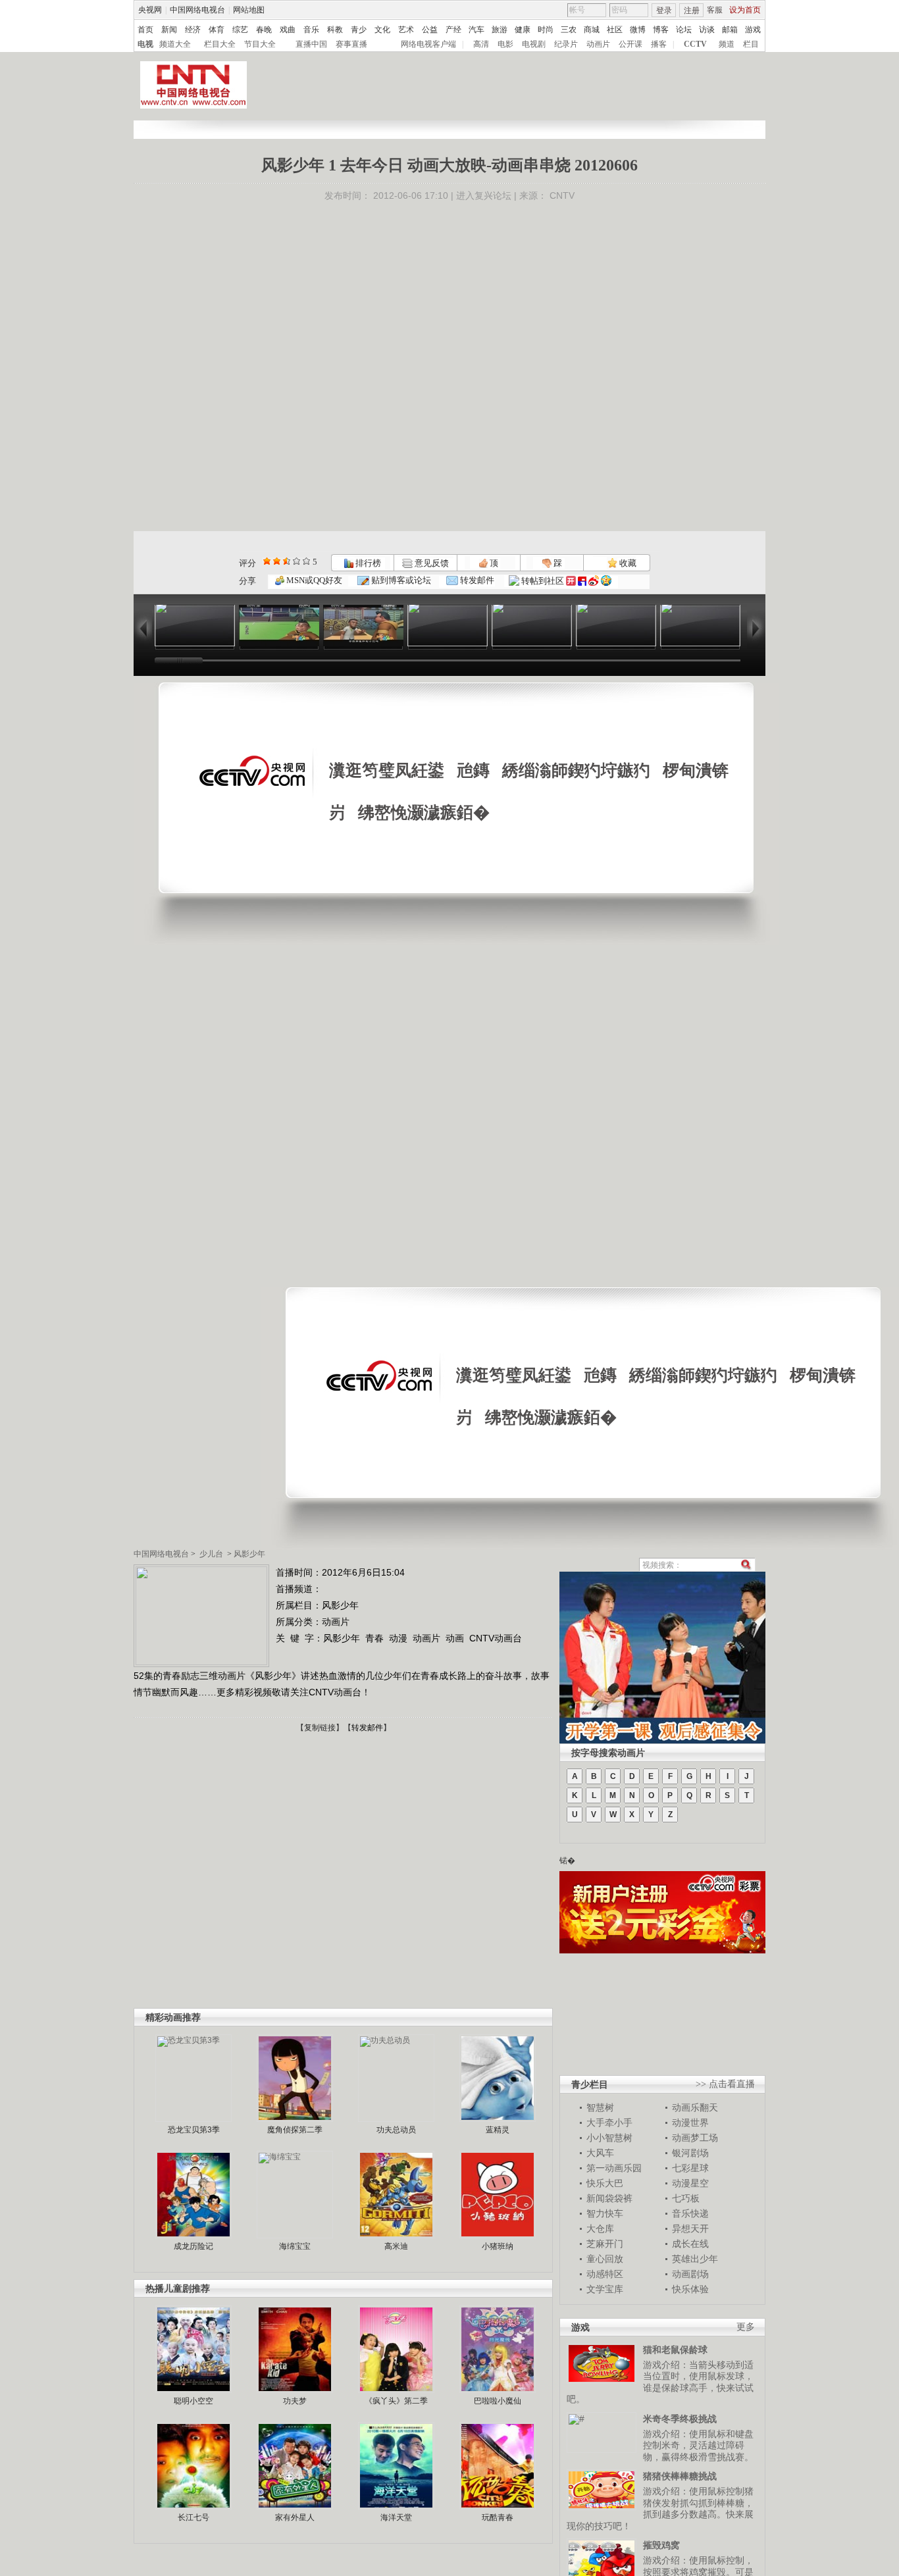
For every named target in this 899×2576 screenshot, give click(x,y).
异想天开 (690, 2228)
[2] (267, 561)
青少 (359, 30)
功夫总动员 (396, 2130)
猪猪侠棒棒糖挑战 (680, 2476)
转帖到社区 (543, 581)
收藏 (627, 563)
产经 (453, 30)
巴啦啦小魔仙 (498, 2401)
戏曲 (288, 30)
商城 (592, 30)
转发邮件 (476, 580)
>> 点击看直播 (725, 2084)
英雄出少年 (695, 2259)
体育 (217, 30)
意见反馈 (430, 563)
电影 (505, 44)
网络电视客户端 (428, 44)
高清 (481, 44)
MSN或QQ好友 (313, 580)
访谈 (707, 30)
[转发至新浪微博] (594, 581)
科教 (335, 30)
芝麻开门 (605, 2244)
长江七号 (193, 2517)
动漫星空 (690, 2183)
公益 (430, 30)
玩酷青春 (498, 2517)
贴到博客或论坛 (400, 580)
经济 (193, 30)
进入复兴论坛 (484, 195)
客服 (715, 10)
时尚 (546, 30)
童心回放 (605, 2259)
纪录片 (566, 44)
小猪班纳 (498, 2246)
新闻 (169, 30)
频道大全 (175, 44)
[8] (296, 561)
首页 (145, 30)
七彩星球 (690, 2168)
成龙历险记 (193, 2246)
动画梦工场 (695, 2138)
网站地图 (249, 10)
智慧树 (600, 2107)
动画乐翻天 (695, 2107)
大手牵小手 (609, 2123)
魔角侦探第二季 (295, 2130)
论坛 (684, 30)
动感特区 (605, 2274)
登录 (664, 11)
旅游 (500, 30)
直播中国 (311, 44)
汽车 (476, 30)
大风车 (600, 2153)
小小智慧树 (609, 2138)
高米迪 (396, 2246)
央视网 (150, 10)
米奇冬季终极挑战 (680, 2419)
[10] (306, 561)
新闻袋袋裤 (609, 2198)
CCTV (695, 44)
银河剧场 (690, 2153)
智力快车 (605, 2213)
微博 (638, 30)
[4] (277, 561)
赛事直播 (351, 44)
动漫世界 (690, 2123)
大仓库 (600, 2228)
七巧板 (686, 2198)
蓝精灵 (498, 2130)
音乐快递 (690, 2213)
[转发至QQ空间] (606, 581)
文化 (382, 30)
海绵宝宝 (295, 2246)
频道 (727, 44)
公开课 (630, 44)
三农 (569, 30)
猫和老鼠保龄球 (675, 2350)
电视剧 (534, 44)
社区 (615, 30)
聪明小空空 (193, 2401)
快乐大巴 (605, 2183)
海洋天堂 (396, 2517)
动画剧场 (690, 2274)
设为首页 (745, 10)
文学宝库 (605, 2289)
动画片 (598, 44)
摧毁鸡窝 (661, 2545)
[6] (287, 561)
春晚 (264, 30)
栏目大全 (220, 44)
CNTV (562, 195)
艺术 (406, 30)
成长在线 (690, 2244)
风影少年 (249, 1554)
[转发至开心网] (571, 581)
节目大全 (260, 44)
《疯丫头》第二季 (396, 2401)
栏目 (751, 44)
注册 (692, 11)
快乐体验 (690, 2289)
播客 (659, 44)
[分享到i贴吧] (582, 581)
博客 (661, 30)
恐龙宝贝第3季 (194, 2130)
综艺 (240, 30)
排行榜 (367, 563)
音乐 (311, 30)
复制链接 (320, 1728)
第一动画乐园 (614, 2168)
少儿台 (211, 1554)
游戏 (753, 30)
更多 (746, 2327)
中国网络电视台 (197, 10)
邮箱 (730, 30)
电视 (145, 44)
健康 (523, 30)
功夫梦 (295, 2401)
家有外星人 (295, 2517)
